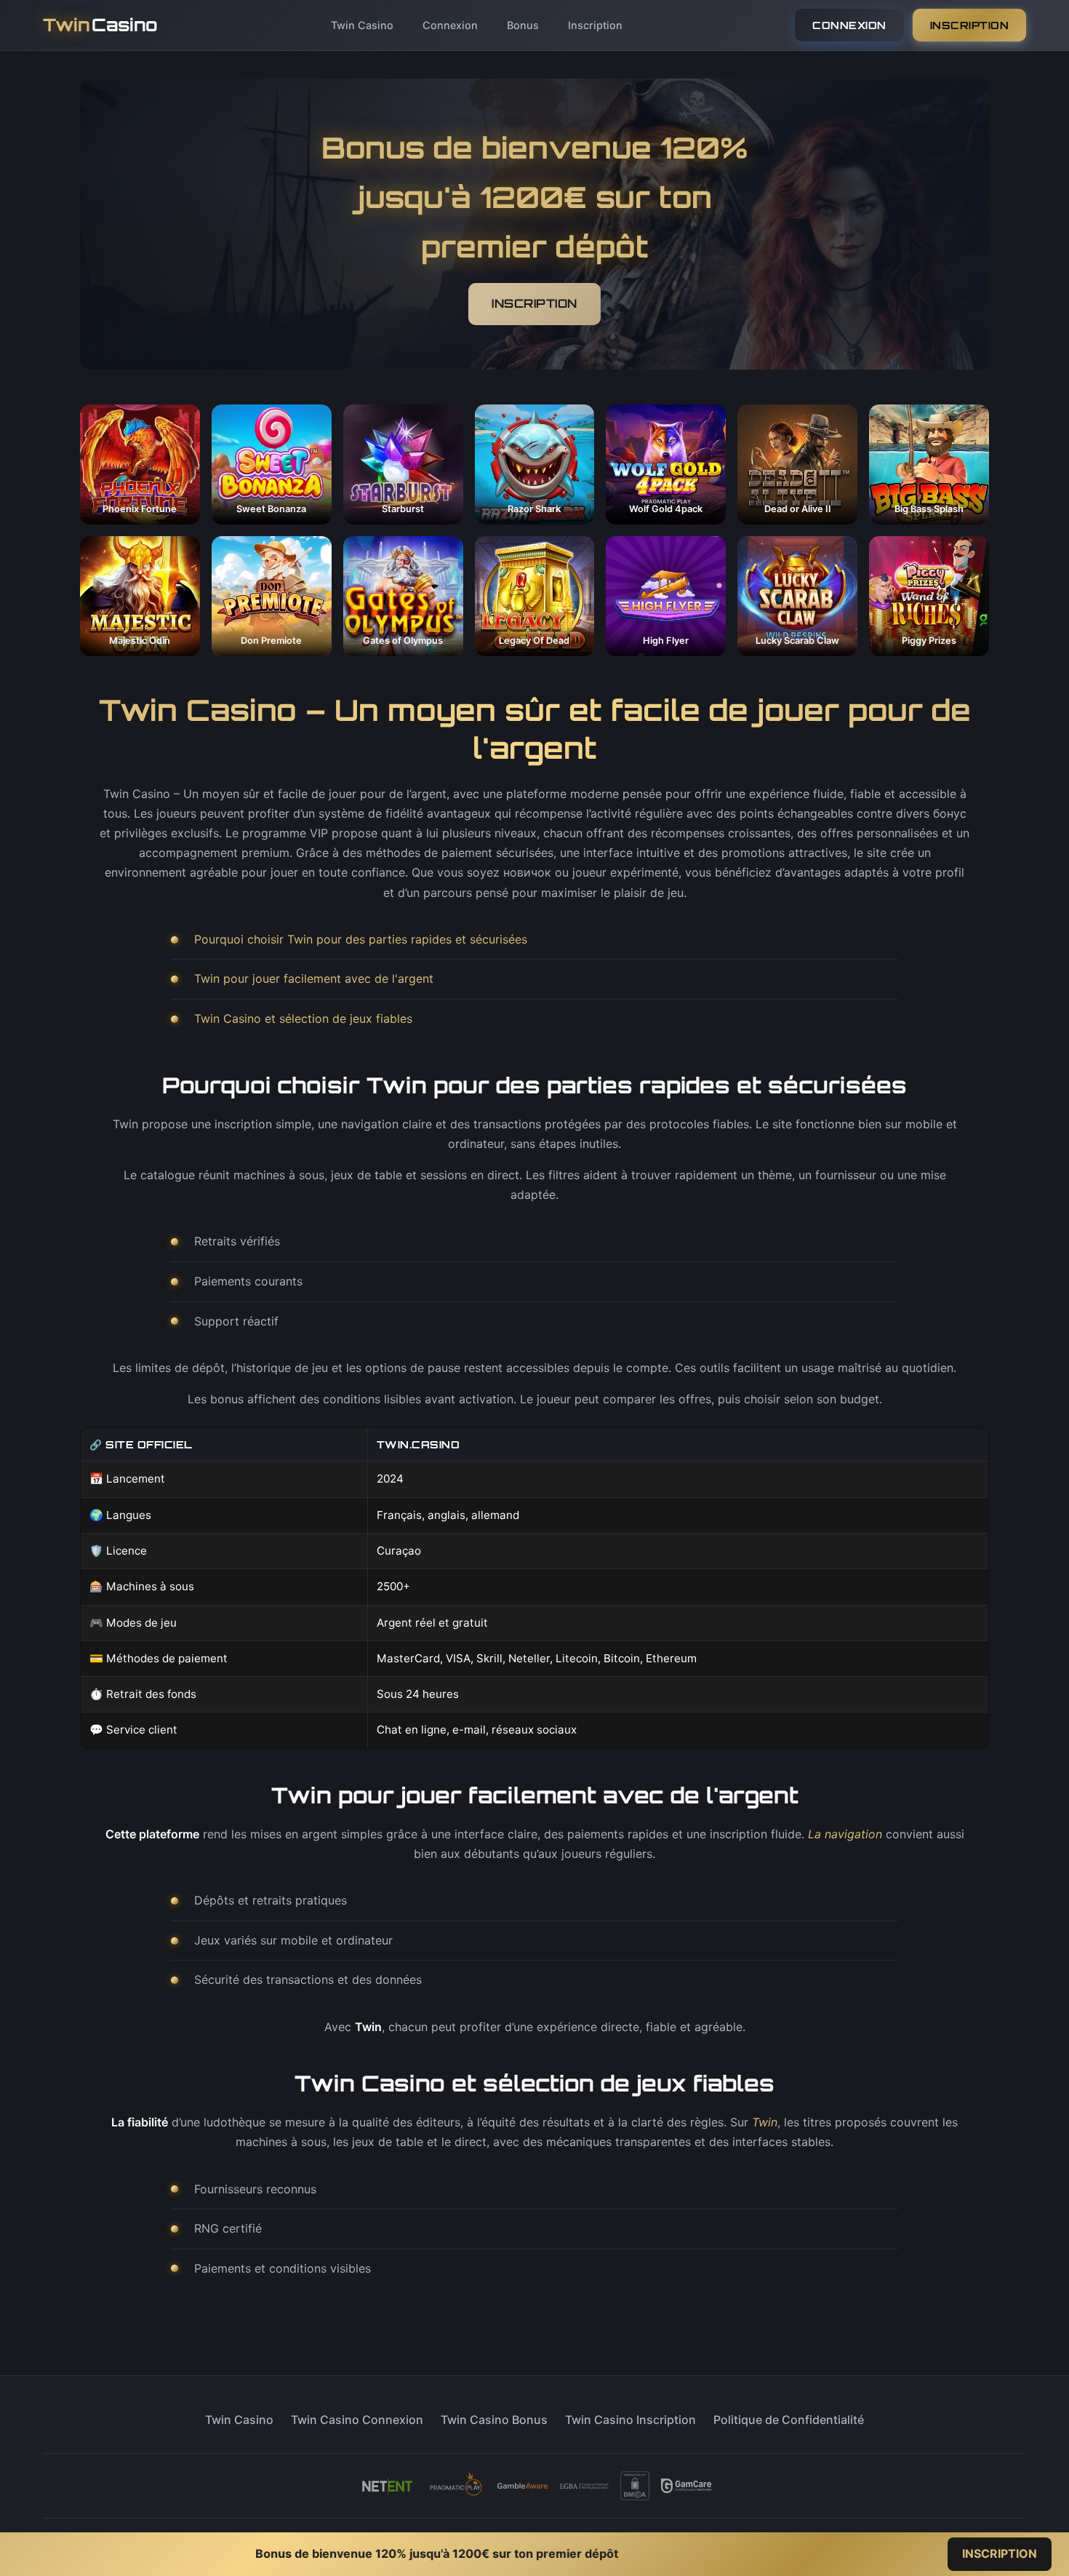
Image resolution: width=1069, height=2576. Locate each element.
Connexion (450, 25)
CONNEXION (849, 25)
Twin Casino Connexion (357, 2420)
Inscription (595, 25)
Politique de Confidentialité (789, 2420)
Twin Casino (362, 25)
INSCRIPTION (970, 25)
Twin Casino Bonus (494, 2420)
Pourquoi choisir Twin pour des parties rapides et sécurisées (361, 939)
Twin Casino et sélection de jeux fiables (303, 1018)
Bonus (523, 25)
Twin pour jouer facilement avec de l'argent (314, 978)
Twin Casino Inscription (630, 2420)
